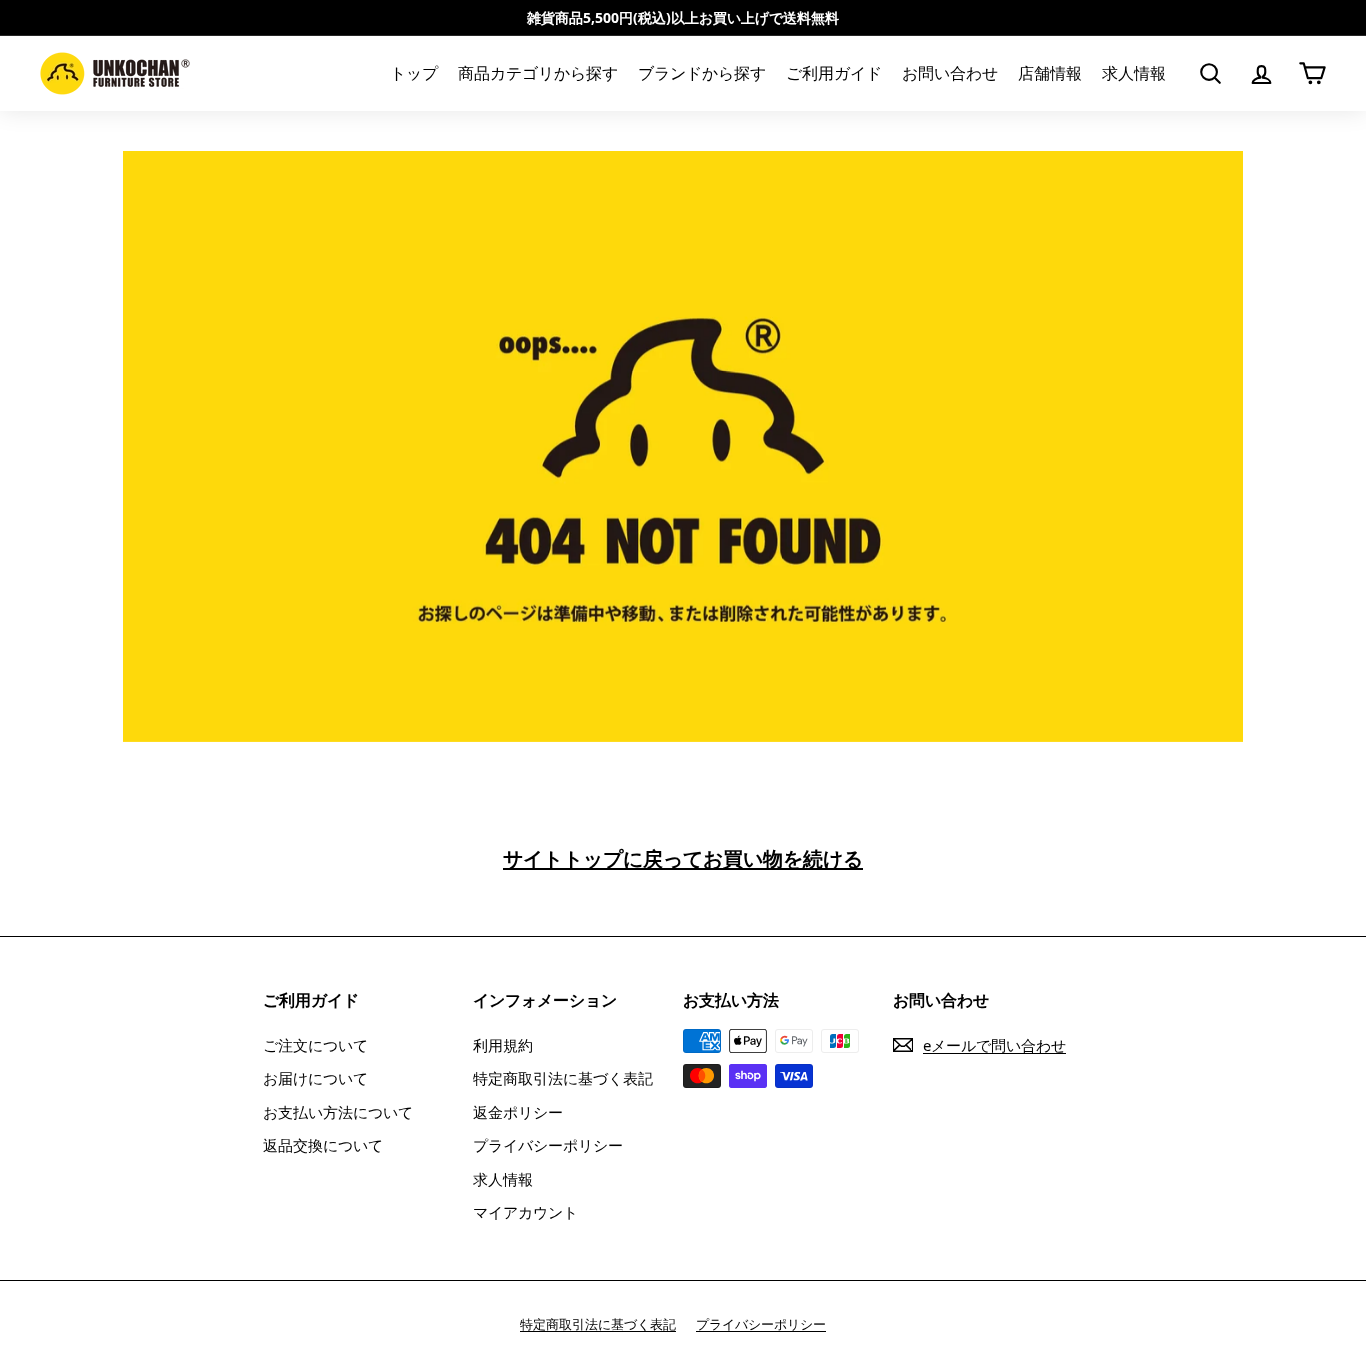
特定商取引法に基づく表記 (563, 1078)
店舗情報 (1050, 74)
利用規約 (503, 1045)
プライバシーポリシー (548, 1145)
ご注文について (315, 1045)
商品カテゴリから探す (538, 74)
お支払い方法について (338, 1112)
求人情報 (1134, 74)
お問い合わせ (950, 74)
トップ (414, 74)
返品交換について (323, 1145)
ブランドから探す (702, 74)
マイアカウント (525, 1212)
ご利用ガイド (834, 74)
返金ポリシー (518, 1112)
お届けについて (315, 1078)
